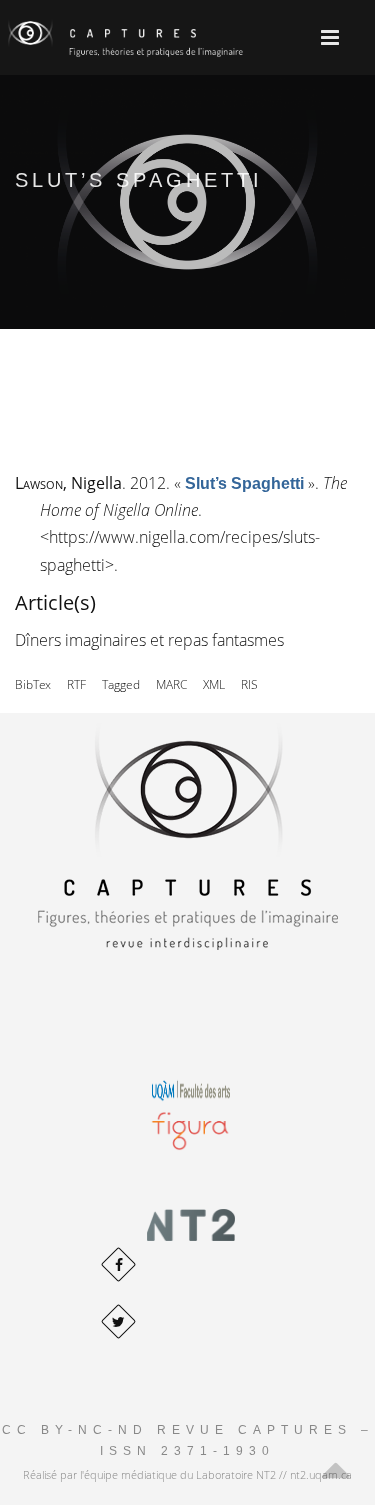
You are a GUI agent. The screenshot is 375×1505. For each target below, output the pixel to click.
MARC (171, 684)
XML (214, 684)
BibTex (33, 684)
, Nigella (68, 483)
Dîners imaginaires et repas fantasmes (149, 640)
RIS (249, 684)
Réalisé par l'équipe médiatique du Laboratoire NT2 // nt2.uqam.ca (187, 1474)
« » (244, 483)
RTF (76, 684)
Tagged (121, 684)
